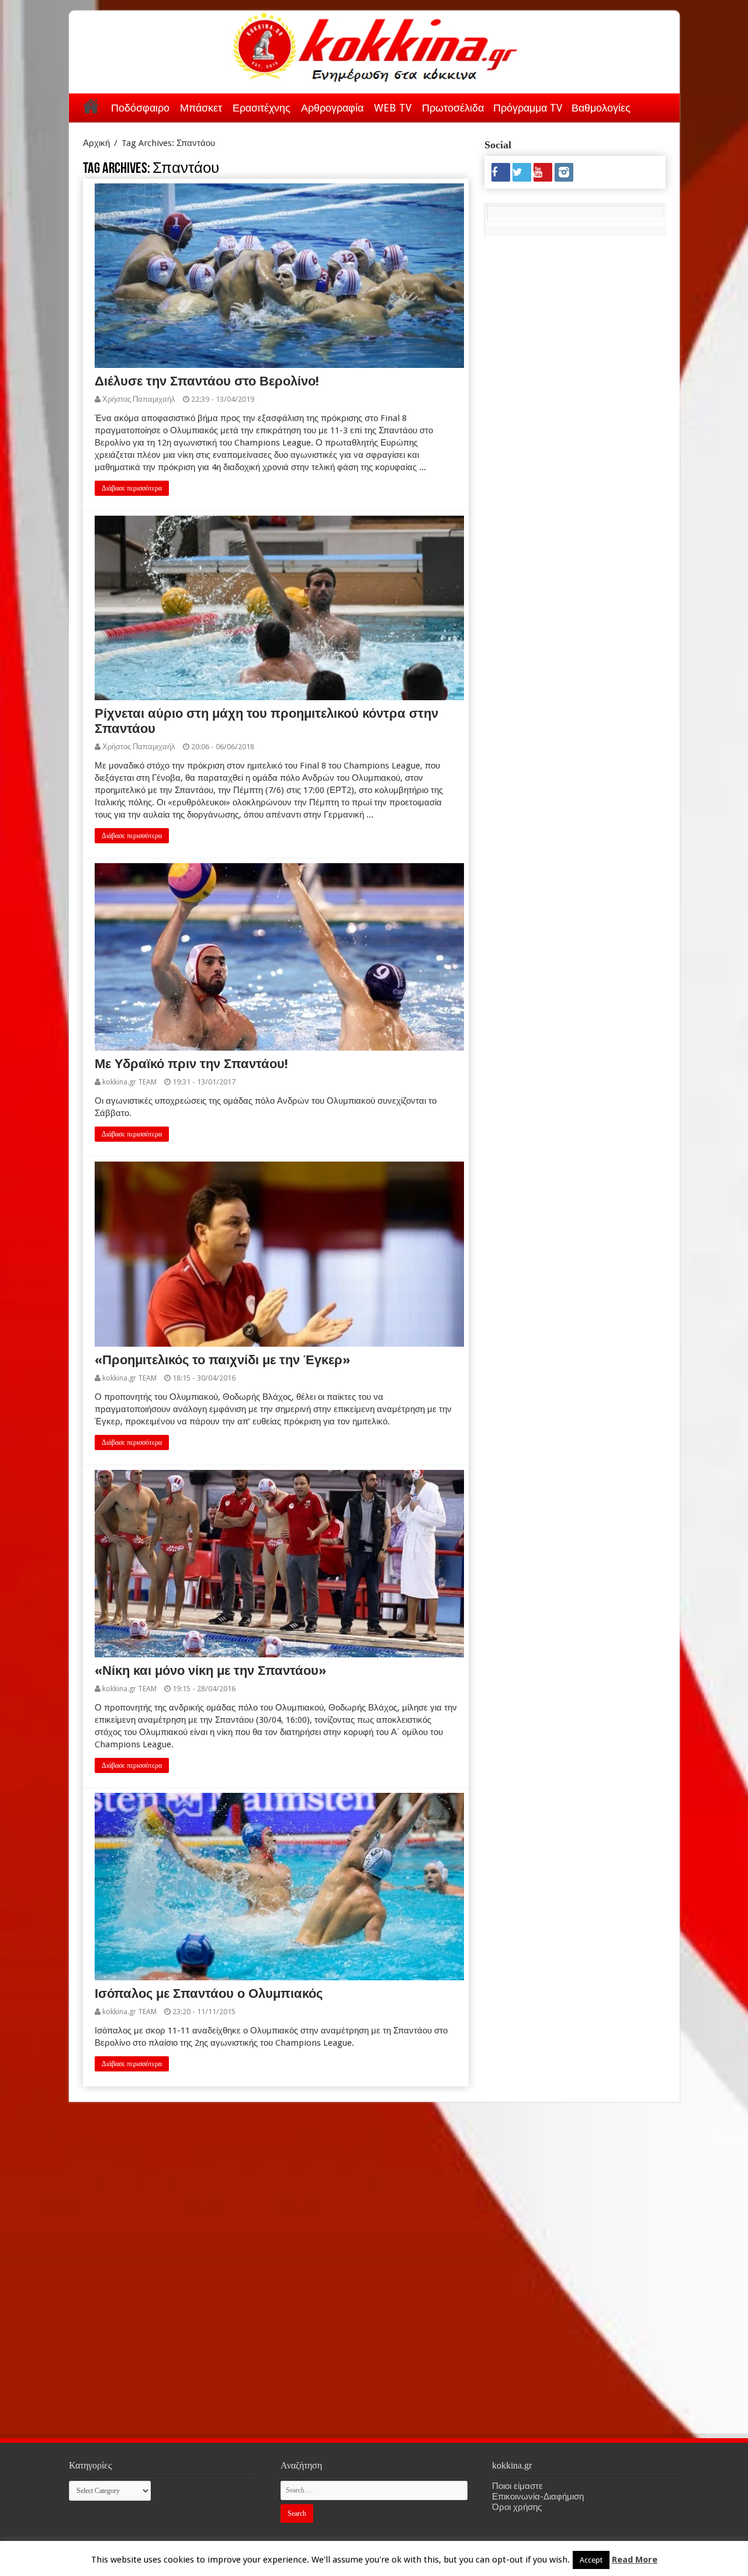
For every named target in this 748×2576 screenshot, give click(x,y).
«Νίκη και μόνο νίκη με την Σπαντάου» (210, 1671)
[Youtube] (543, 172)
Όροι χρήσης (517, 2507)
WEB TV (393, 108)
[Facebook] (501, 172)
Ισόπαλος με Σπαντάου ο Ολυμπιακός (209, 1993)
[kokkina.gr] (375, 44)
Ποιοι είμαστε (517, 2486)
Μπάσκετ (201, 108)
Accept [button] (591, 2560)
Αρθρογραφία (332, 108)
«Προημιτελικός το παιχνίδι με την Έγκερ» (222, 1360)
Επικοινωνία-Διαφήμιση (538, 2497)
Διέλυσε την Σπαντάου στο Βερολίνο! (207, 381)
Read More (635, 2560)
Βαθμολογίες (601, 108)
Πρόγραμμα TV (528, 108)
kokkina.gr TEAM (129, 1082)
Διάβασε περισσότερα (132, 488)
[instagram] (564, 172)
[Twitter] (522, 172)
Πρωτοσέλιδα (453, 108)
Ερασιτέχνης (262, 108)
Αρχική (91, 106)
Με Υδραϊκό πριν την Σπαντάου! (191, 1064)
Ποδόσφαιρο (140, 108)
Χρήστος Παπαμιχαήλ (139, 399)
